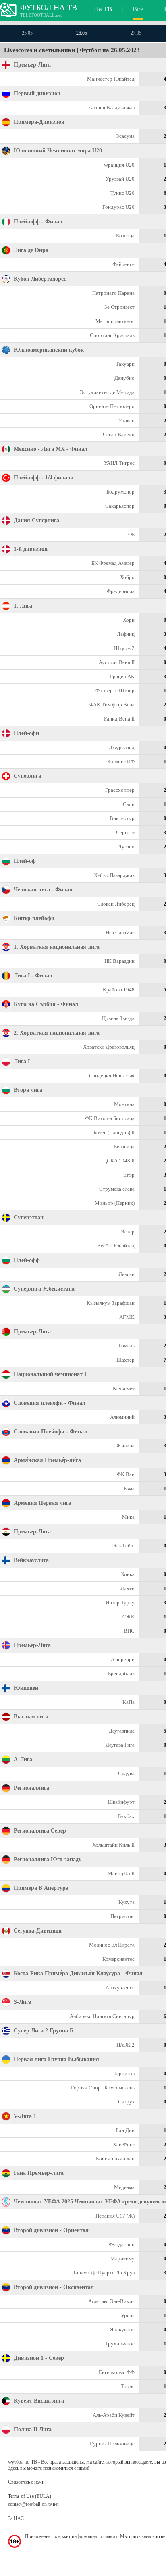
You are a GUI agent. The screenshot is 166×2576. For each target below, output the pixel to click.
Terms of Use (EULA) (30, 2496)
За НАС (16, 2518)
